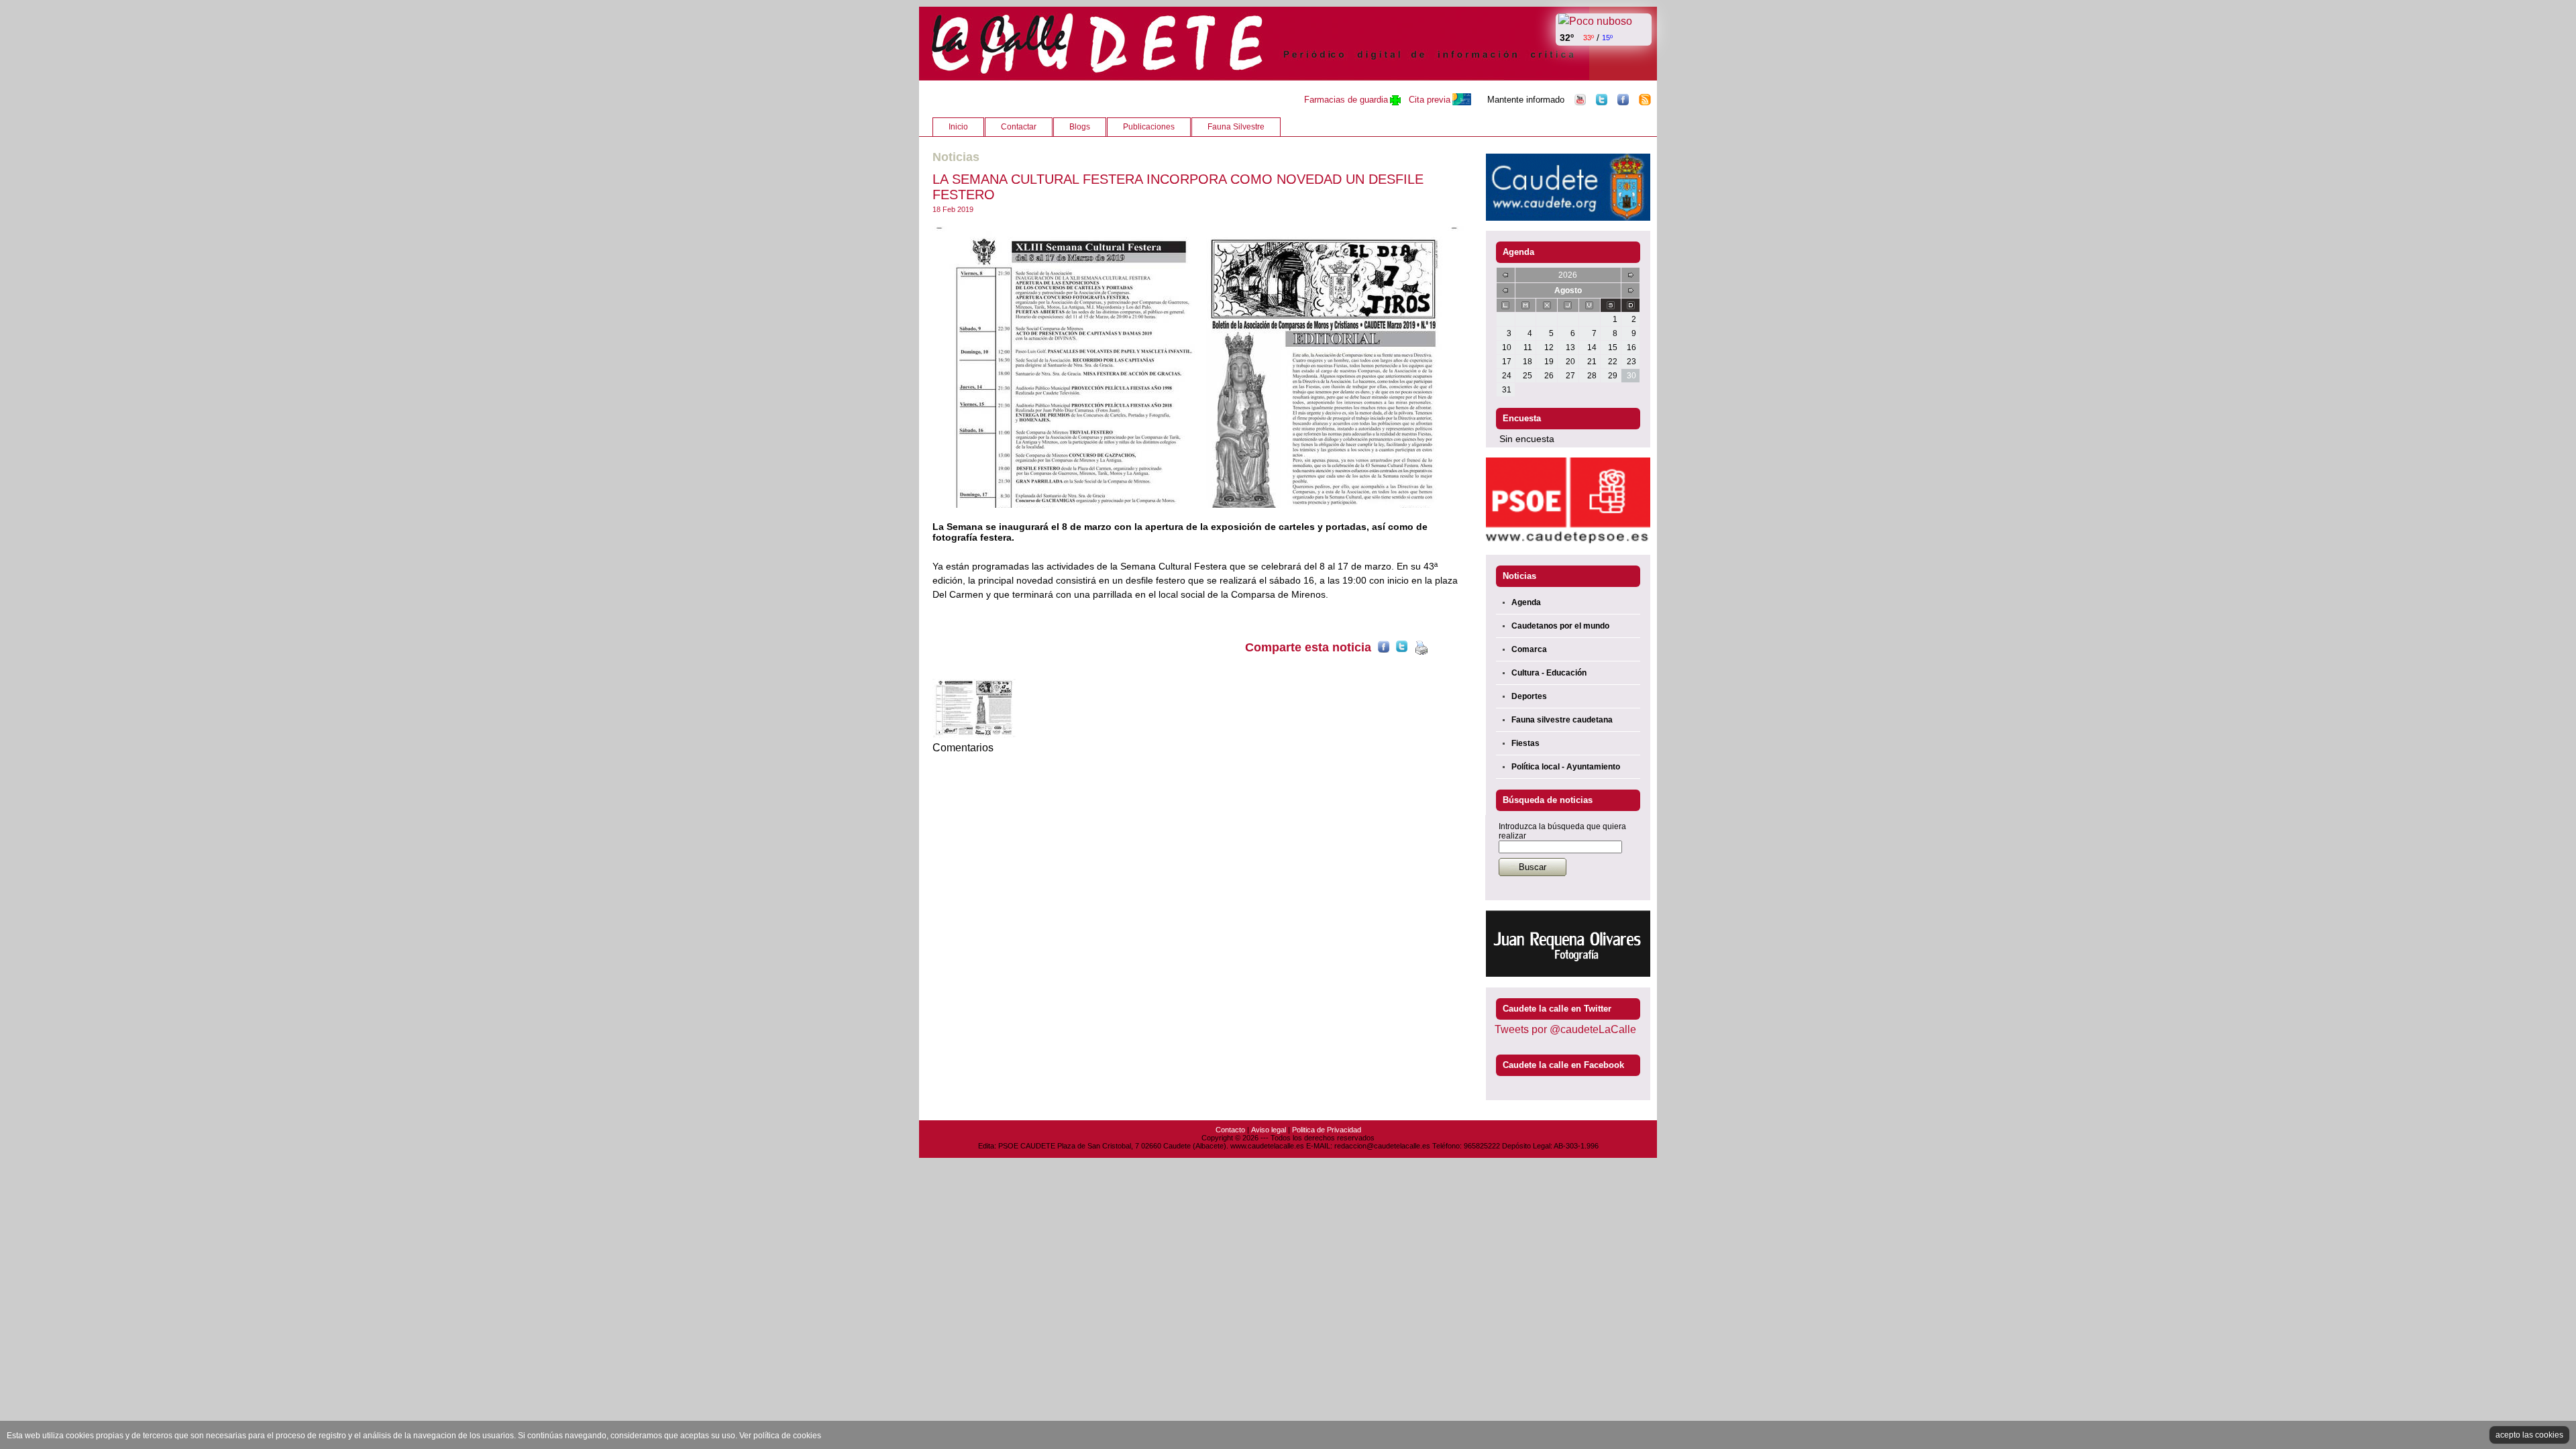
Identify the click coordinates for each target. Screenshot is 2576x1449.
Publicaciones (1149, 127)
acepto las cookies (2529, 1435)
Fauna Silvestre (1236, 127)
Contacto (1230, 1130)
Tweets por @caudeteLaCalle (1565, 1029)
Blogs (1080, 127)
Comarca (1529, 649)
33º (1589, 38)
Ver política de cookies (780, 1436)
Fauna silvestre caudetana (1562, 720)
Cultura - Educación (1549, 673)
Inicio (958, 127)
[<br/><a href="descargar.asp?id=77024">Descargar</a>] (1199, 367)
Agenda (1526, 602)
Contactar (1019, 127)
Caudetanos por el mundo (1560, 626)
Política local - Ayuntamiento (1566, 767)
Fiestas (1525, 743)
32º (1567, 38)
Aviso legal (1269, 1130)
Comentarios (963, 748)
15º (1607, 38)
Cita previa (1430, 100)
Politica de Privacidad (1327, 1130)
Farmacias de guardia (1346, 100)
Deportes (1529, 696)
